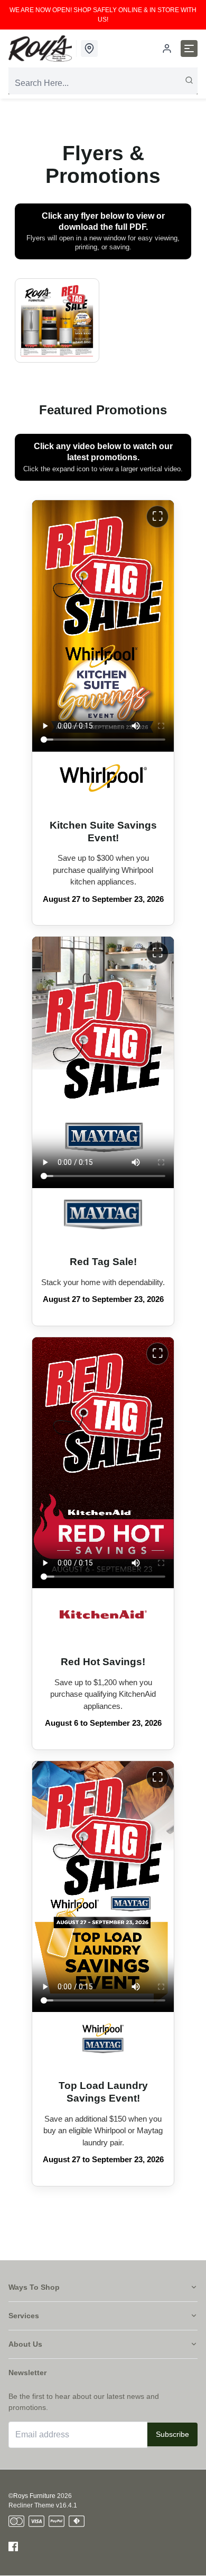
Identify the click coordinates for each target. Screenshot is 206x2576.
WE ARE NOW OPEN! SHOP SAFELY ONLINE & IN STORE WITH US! (103, 15)
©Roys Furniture (32, 2496)
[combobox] (103, 83)
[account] (167, 48)
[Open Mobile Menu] (189, 48)
